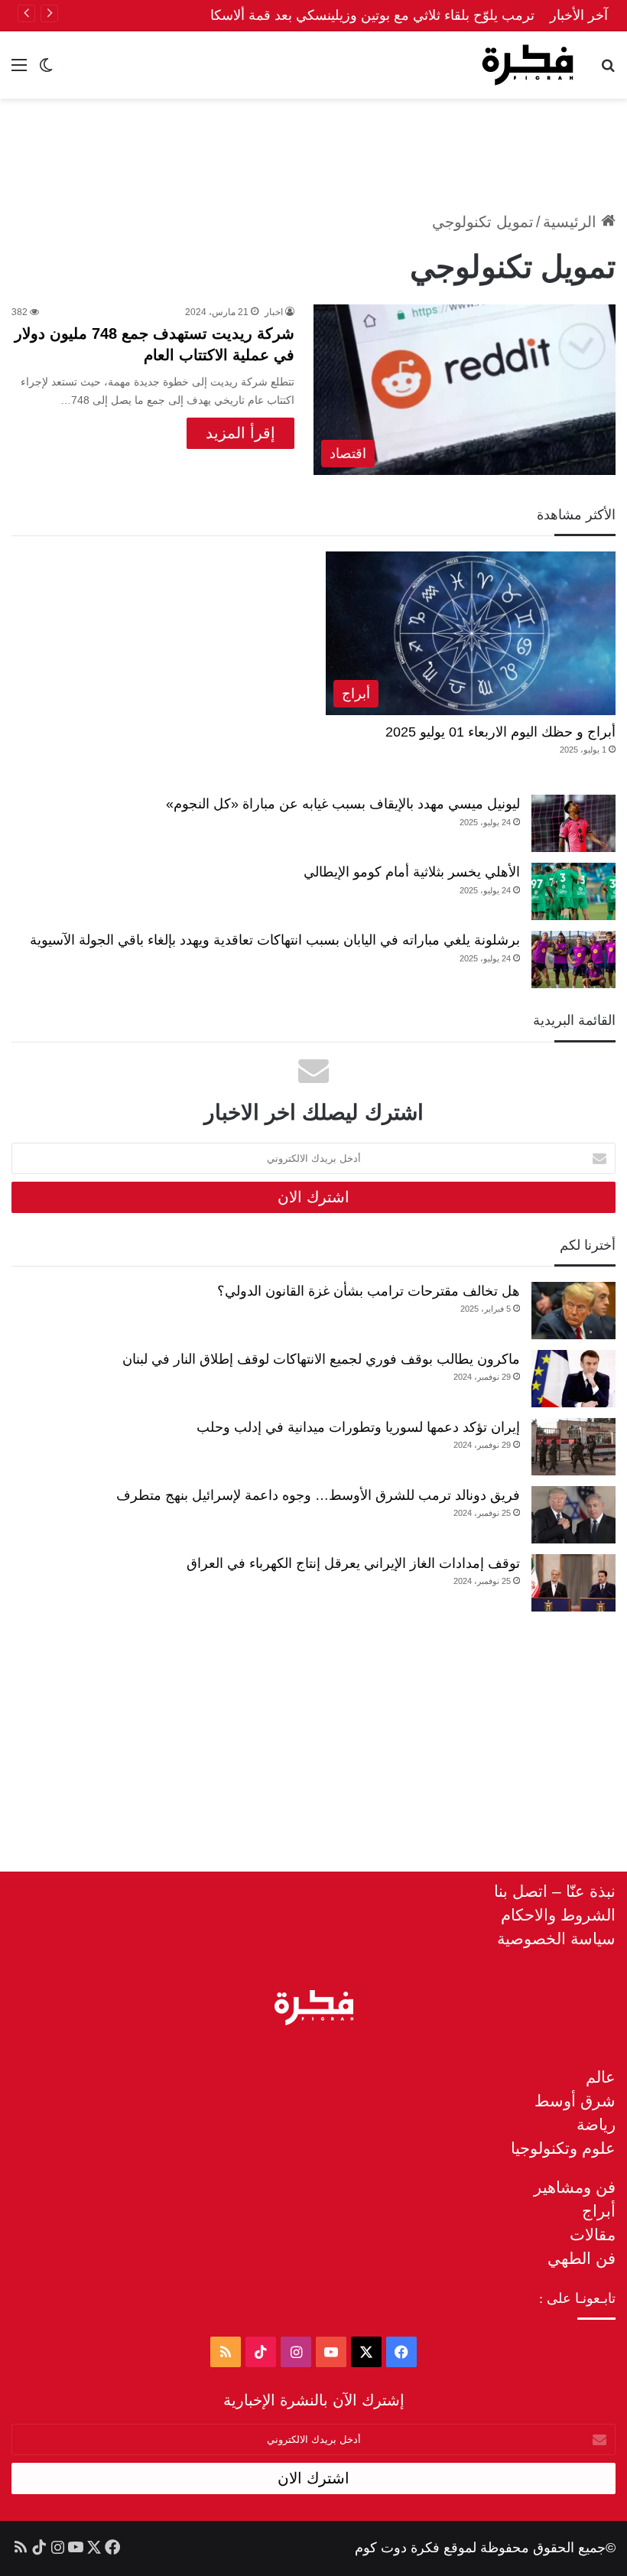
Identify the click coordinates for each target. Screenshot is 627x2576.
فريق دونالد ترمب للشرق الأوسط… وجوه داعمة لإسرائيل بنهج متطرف (318, 1495)
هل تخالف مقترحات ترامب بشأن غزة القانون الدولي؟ (369, 1291)
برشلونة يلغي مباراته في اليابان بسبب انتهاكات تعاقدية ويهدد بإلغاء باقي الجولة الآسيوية (275, 940)
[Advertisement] (313, 148)
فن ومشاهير (575, 2187)
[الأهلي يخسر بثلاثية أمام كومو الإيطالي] (573, 891)
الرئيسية (572, 222)
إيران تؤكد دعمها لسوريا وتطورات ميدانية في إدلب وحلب (358, 1427)
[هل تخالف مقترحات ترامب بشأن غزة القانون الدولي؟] (573, 1311)
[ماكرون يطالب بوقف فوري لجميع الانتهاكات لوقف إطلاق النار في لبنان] (573, 1379)
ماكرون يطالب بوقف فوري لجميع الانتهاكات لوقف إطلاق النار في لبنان (321, 1359)
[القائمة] (19, 71)
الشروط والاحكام (558, 1915)
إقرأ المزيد (240, 433)
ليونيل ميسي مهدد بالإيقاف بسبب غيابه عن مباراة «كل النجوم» (343, 804)
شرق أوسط (575, 2101)
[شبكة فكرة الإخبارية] (528, 65)
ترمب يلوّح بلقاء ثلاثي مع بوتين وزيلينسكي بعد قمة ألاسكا (372, 15)
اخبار (274, 312)
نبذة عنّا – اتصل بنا (555, 1891)
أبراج (599, 2211)
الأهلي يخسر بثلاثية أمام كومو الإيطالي (412, 872)
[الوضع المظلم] (46, 71)
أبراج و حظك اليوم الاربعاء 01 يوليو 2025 (500, 732)
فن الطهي (582, 2258)
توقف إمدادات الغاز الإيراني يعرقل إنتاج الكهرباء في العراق (353, 1563)
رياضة (596, 2124)
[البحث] (608, 71)
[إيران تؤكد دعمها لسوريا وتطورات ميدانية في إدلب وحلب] (573, 1447)
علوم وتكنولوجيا (563, 2148)
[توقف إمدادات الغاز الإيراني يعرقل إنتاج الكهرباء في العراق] (573, 1583)
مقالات (593, 2234)
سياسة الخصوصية (556, 1939)
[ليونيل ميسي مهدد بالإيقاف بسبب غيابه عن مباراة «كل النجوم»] (573, 823)
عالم (601, 2077)
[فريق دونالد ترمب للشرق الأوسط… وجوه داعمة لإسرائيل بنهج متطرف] (573, 1515)
